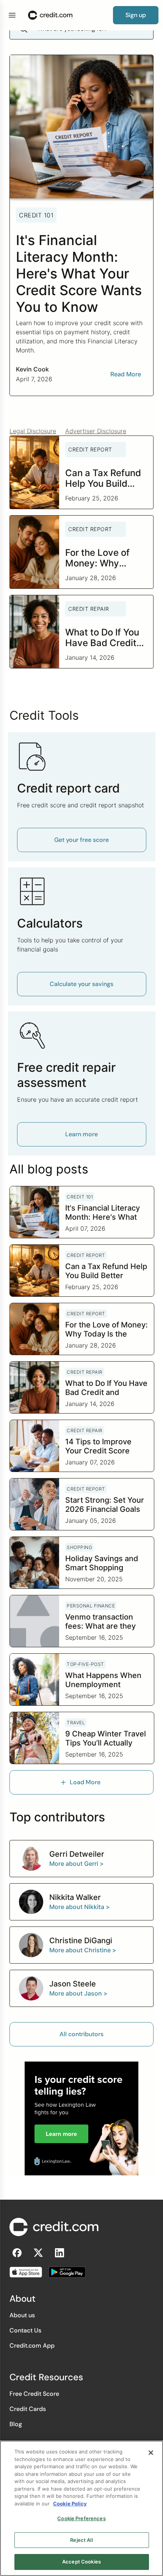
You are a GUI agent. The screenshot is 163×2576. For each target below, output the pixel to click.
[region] (81, 2508)
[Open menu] (12, 15)
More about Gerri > (77, 1864)
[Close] (151, 2453)
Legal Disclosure (33, 431)
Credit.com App (32, 2346)
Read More (126, 374)
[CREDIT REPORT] (96, 464)
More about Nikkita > (80, 1907)
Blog (16, 2424)
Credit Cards (28, 2409)
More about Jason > (78, 1993)
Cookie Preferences (81, 2518)
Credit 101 (36, 215)
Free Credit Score (34, 2394)
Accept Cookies (81, 2562)
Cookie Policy (70, 2504)
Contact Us (25, 2330)
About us (22, 2315)
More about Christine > (83, 1950)
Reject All (81, 2540)
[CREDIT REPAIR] (96, 623)
